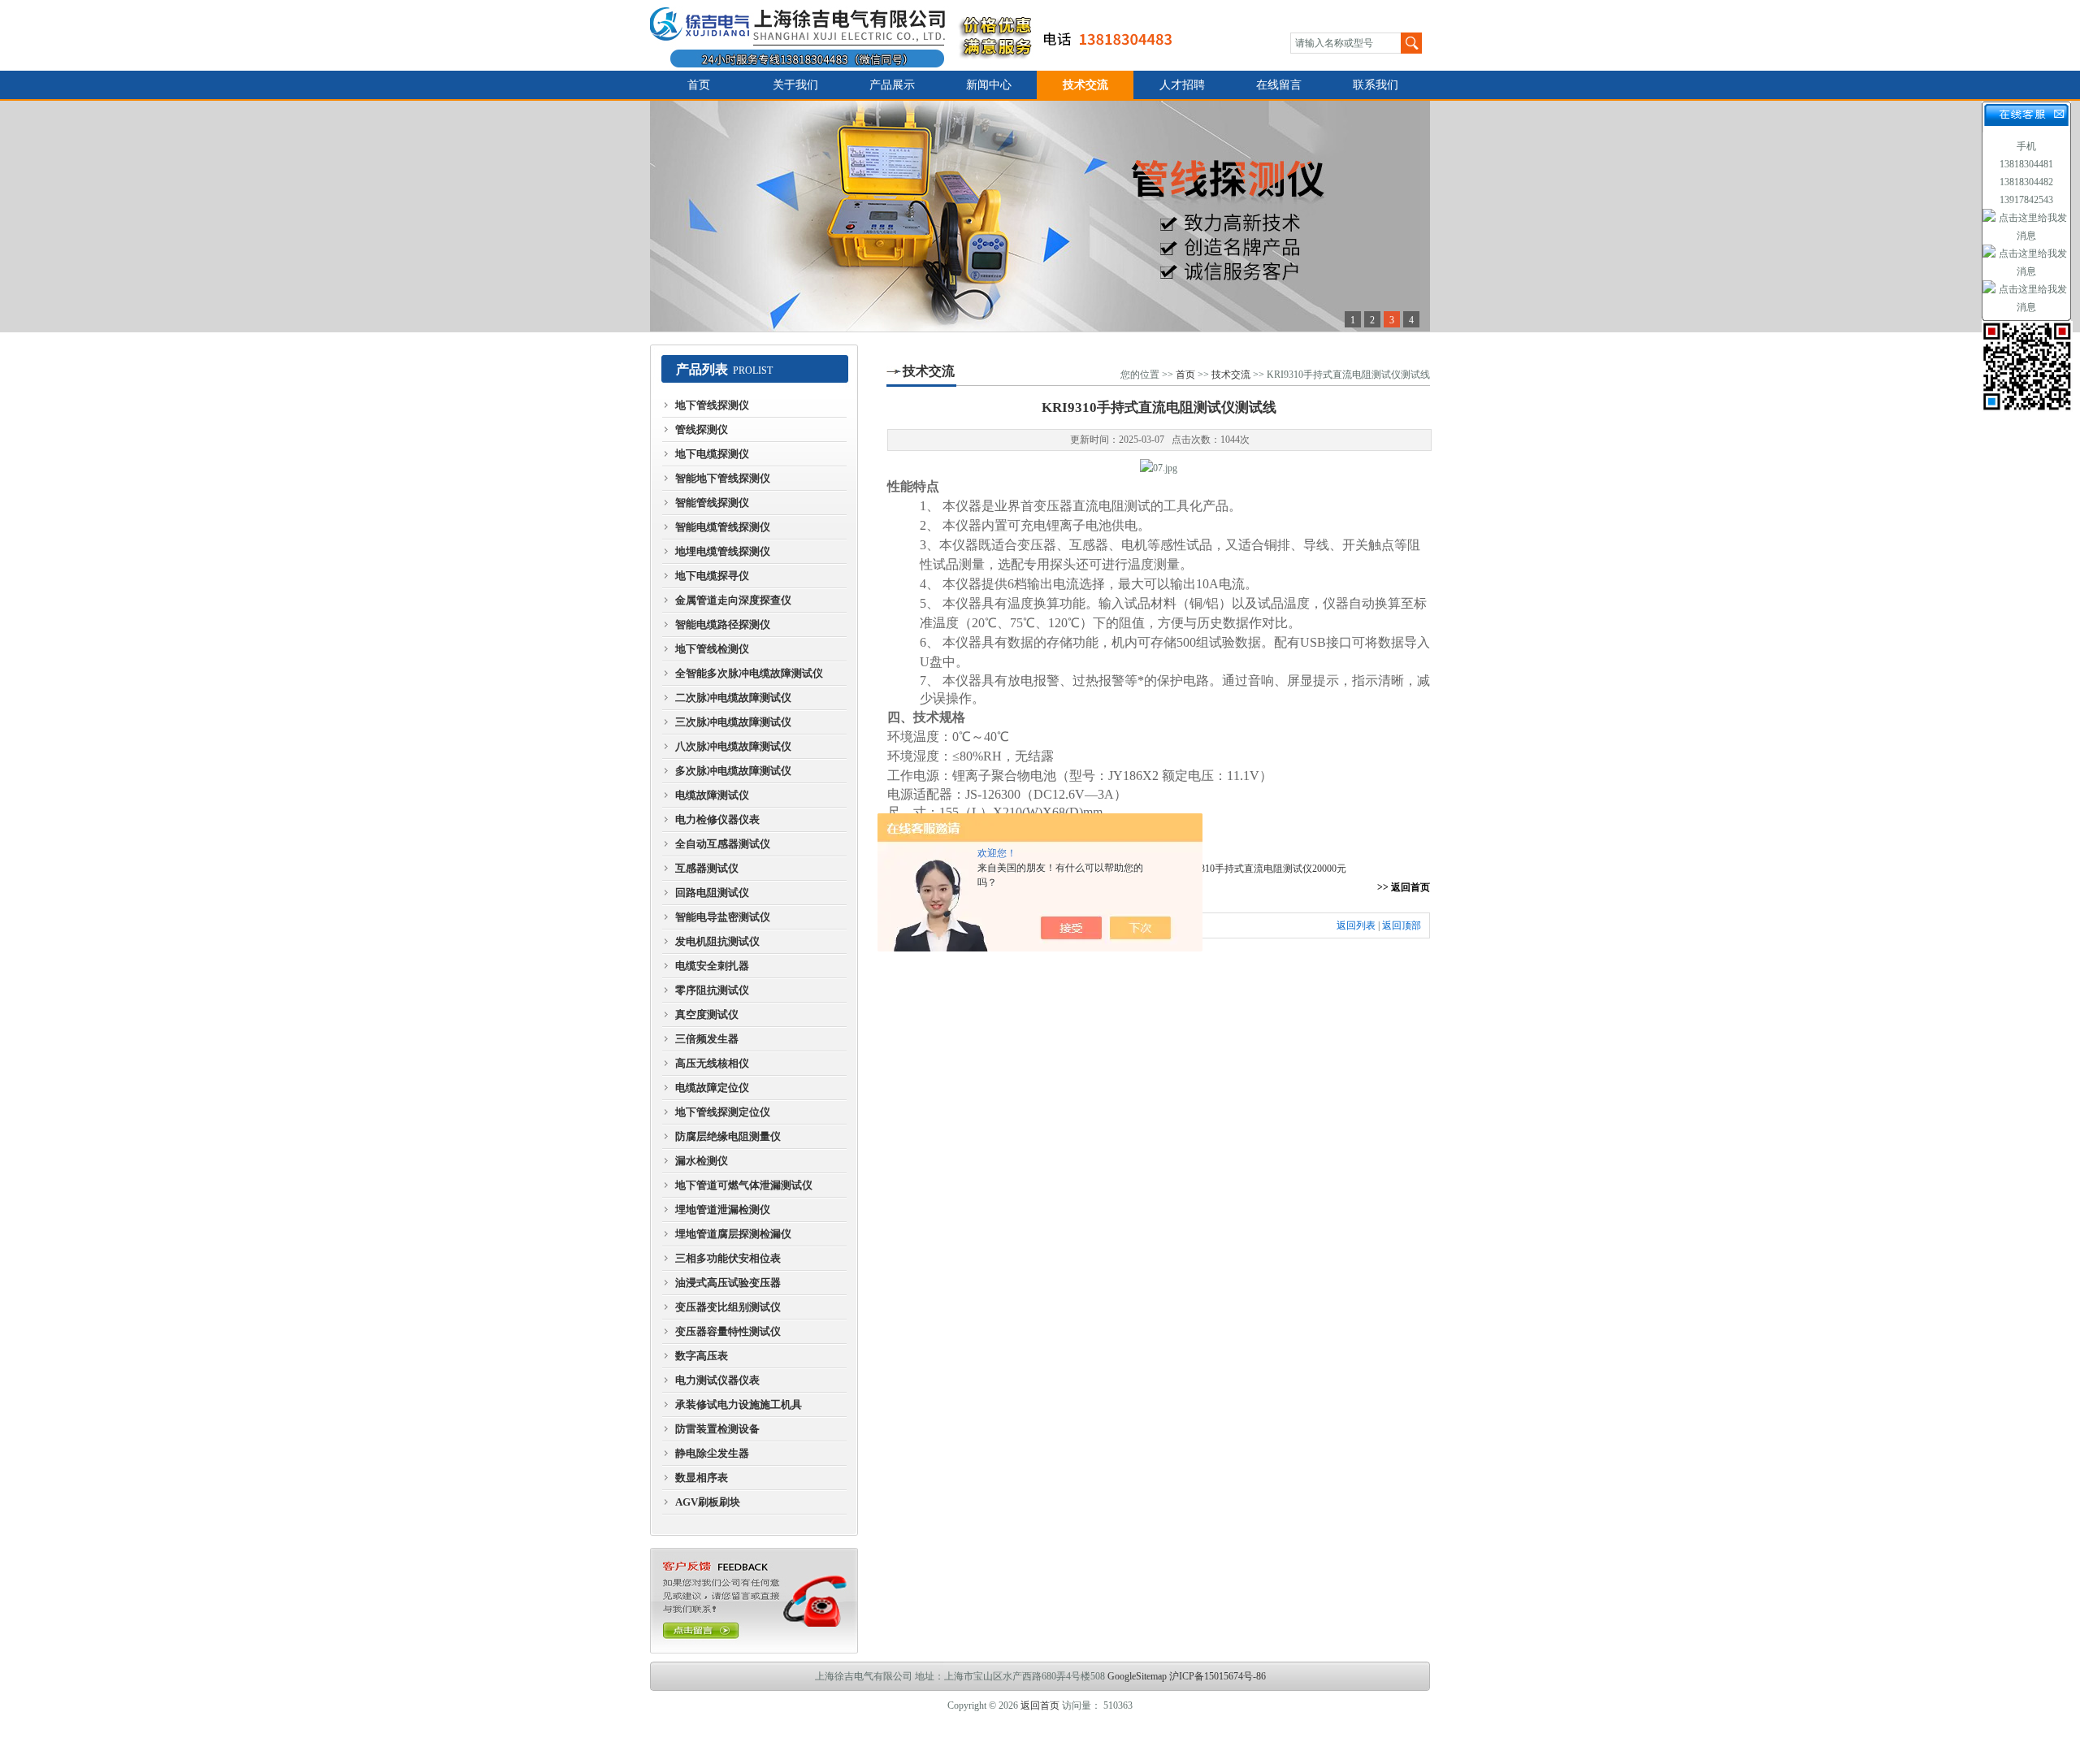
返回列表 (1356, 925)
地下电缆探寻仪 (712, 576)
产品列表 (702, 369)
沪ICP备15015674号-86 (1218, 1676)
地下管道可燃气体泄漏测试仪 (744, 1185)
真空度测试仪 (707, 1014)
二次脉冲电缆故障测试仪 (733, 698)
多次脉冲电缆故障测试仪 (733, 771)
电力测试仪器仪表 (717, 1380)
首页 (699, 85)
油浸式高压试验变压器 (728, 1283)
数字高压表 (702, 1356)
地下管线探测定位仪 (723, 1112)
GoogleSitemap (1137, 1676)
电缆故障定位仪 (712, 1088)
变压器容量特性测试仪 (728, 1331)
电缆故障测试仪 (712, 795)
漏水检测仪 (702, 1161)
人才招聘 (1182, 85)
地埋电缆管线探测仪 (723, 551)
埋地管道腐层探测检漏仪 (733, 1234)
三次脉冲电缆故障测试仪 (733, 722)
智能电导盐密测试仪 (723, 917)
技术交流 (1085, 85)
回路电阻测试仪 (712, 893)
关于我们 (795, 85)
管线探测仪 (702, 429)
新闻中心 (989, 85)
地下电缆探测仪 (712, 454)
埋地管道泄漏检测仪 (723, 1209)
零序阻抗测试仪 (712, 990)
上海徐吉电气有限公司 (921, 35)
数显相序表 (702, 1478)
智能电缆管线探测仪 (723, 527)
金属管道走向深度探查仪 (733, 600)
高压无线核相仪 (712, 1063)
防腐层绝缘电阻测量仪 (728, 1136)
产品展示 (892, 85)
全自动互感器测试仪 (723, 844)
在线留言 (1279, 85)
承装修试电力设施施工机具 (739, 1404)
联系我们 (1376, 85)
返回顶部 (1402, 925)
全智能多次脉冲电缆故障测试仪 (749, 673)
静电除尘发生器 (712, 1453)
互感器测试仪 (707, 868)
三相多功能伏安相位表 (728, 1258)
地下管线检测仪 (712, 649)
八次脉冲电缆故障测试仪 (733, 746)
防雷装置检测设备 (717, 1429)
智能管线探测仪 (712, 503)
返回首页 (1040, 1705)
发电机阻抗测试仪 (717, 941)
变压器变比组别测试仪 (728, 1307)
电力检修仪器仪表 (717, 819)
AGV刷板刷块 (708, 1502)
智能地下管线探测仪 (723, 478)
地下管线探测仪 (712, 405)
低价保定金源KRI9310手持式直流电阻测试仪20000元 (1233, 869)
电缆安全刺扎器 (712, 966)
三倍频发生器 (707, 1039)
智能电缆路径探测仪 (723, 624)
